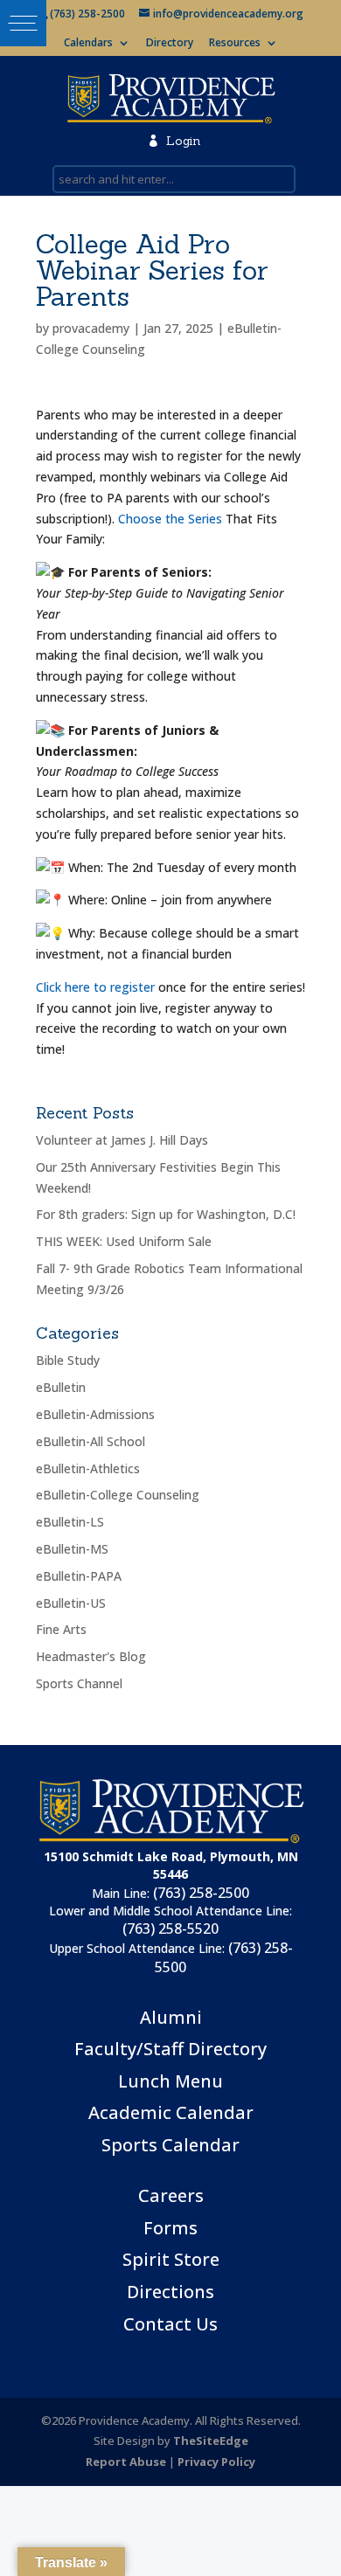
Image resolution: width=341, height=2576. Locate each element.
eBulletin (61, 1387)
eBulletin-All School (90, 1441)
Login (174, 141)
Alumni (171, 2017)
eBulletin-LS (70, 1522)
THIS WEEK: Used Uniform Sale (124, 1241)
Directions (170, 2292)
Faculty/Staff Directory (170, 2049)
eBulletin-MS (72, 1549)
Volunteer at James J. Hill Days (122, 1140)
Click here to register (95, 987)
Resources (235, 44)
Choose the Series (170, 519)
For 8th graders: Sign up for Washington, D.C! (166, 1214)
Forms (170, 2228)
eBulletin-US (71, 1603)
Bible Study (68, 1360)
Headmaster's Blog (91, 1656)
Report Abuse (126, 2462)
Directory (170, 44)
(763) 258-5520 (170, 1929)
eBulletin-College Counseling (118, 1495)
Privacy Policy (216, 2462)
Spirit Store (171, 2259)
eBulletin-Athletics (88, 1468)
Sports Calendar (170, 2145)
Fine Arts (61, 1629)
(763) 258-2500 (201, 1893)
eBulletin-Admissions (95, 1414)
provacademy (91, 328)
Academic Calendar (171, 2112)
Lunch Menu (170, 2081)
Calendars (88, 44)
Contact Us (170, 2324)
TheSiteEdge (211, 2441)
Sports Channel (79, 1683)
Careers (171, 2195)
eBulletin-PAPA (79, 1576)
